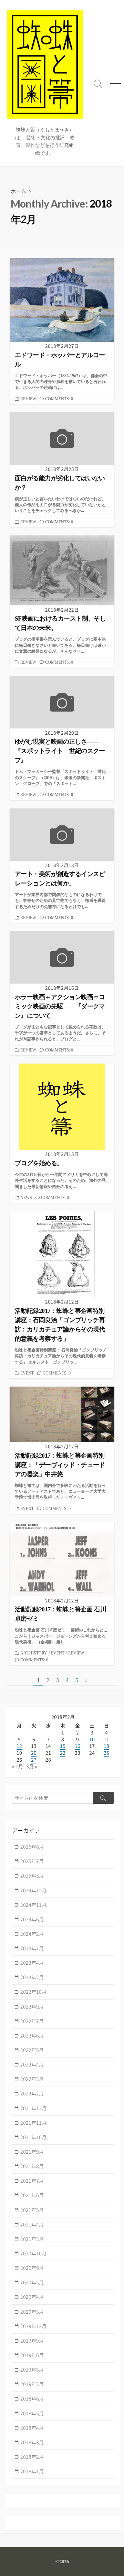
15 (63, 1746)
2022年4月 (32, 2064)
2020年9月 (32, 2268)
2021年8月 (32, 2166)
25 (106, 1753)
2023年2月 (32, 1977)
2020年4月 (32, 2297)
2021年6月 (32, 2195)
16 (77, 1746)
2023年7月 (32, 1948)
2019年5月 (32, 2369)
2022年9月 (32, 2006)
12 (19, 1746)
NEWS (26, 1198)
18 (106, 1746)
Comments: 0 (59, 399)
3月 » (32, 1766)
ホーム (18, 191)
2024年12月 (33, 1890)
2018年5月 (32, 2413)
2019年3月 (32, 2384)
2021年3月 (32, 2239)
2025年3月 (32, 1875)
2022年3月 (32, 2079)
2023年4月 (32, 1963)
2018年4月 (32, 2428)
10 (92, 1739)
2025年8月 (32, 1847)
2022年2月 (32, 2093)
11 (106, 1739)
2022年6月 (32, 2035)
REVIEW (28, 399)
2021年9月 (32, 2152)
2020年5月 (32, 2282)
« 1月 (18, 1766)
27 (34, 1760)
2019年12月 (33, 2326)
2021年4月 (32, 2224)
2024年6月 (32, 1919)
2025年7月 (32, 1861)
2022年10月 (33, 1992)
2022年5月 (32, 2050)
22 (63, 1753)
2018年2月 (32, 2457)
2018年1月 (32, 2471)
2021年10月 (33, 2137)
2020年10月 (33, 2253)
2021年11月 (33, 2123)
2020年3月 (32, 2312)
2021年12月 (33, 2108)
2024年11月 (33, 1905)
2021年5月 (32, 2210)
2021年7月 (32, 2181)
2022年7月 (32, 2021)
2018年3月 (32, 2442)
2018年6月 (32, 2398)
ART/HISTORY (34, 1653)
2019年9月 (32, 2341)
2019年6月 (32, 2355)
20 (34, 1753)
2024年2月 (32, 1934)
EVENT (27, 1373)
